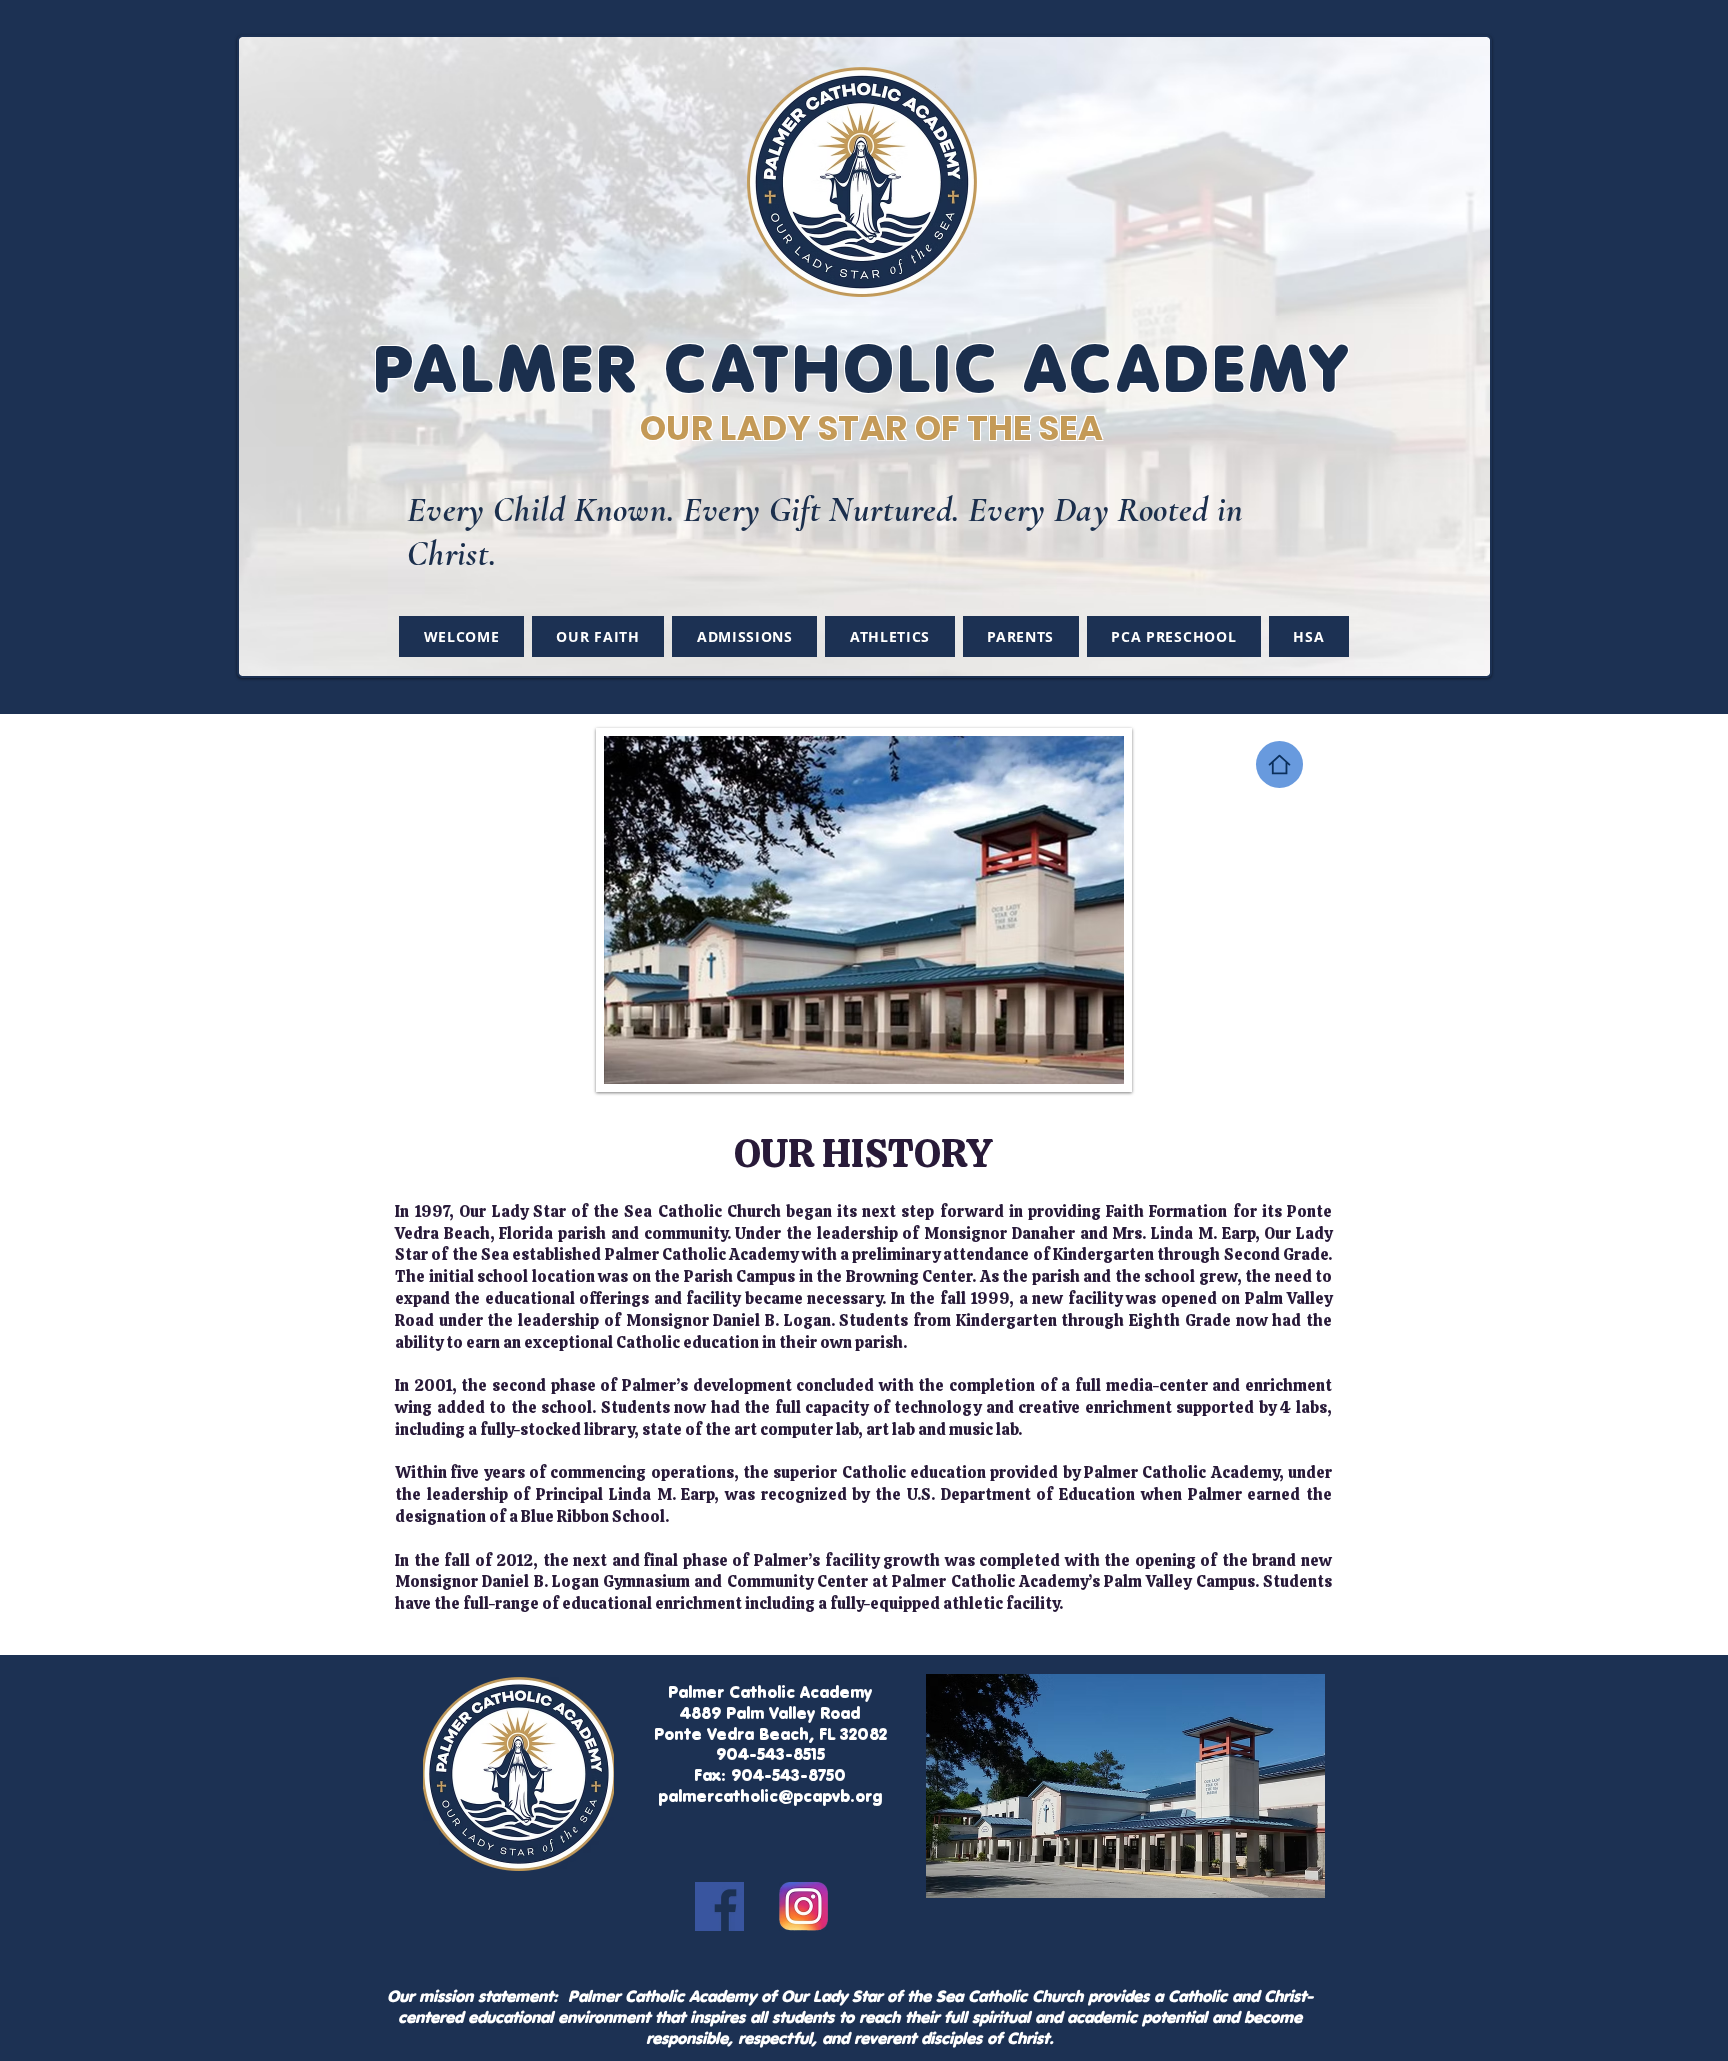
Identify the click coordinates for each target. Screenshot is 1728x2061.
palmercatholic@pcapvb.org (770, 1796)
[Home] (1279, 764)
